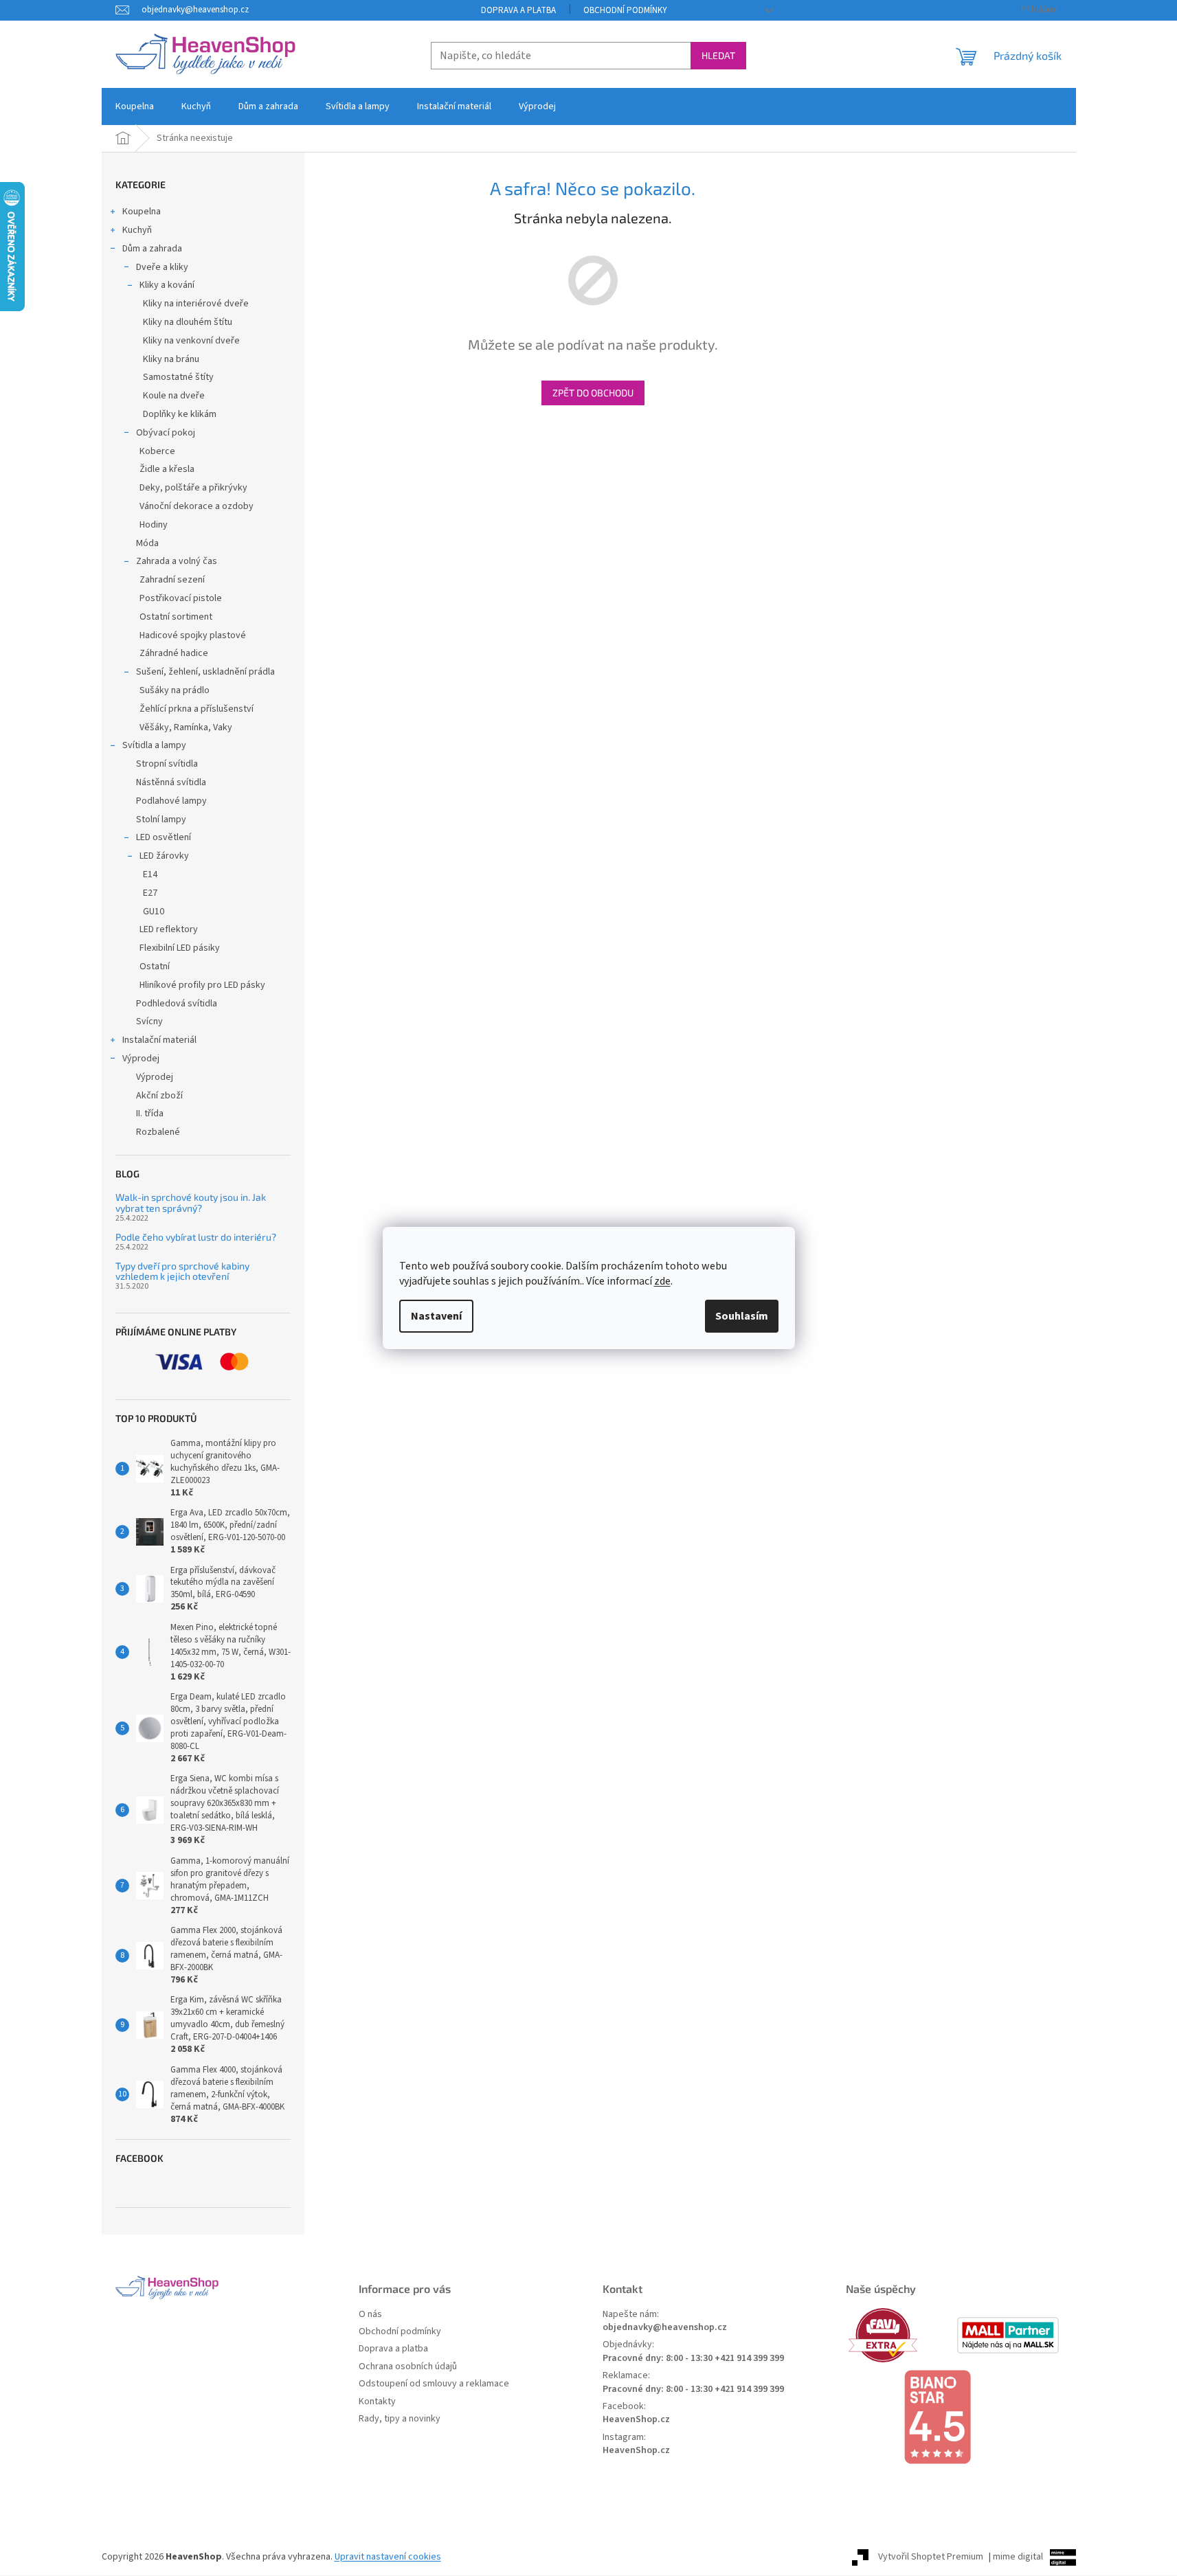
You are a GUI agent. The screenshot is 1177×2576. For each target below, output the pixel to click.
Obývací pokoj (166, 433)
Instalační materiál (159, 1040)
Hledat (718, 55)
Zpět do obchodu (593, 393)
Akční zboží (159, 1096)
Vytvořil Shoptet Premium (931, 2557)
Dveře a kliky (162, 267)
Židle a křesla (167, 469)
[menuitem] (135, 106)
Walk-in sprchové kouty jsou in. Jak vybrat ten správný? (191, 1202)
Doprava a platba (518, 10)
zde (662, 1281)
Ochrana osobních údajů (408, 2367)
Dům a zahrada (152, 249)
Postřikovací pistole (181, 598)
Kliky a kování (167, 285)
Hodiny (154, 525)
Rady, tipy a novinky (400, 2419)
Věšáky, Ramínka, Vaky (186, 727)
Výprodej (141, 1059)
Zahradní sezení (172, 580)
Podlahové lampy (171, 801)
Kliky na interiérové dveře (196, 304)
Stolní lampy (161, 820)
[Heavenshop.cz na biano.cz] (954, 2417)
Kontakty (377, 2402)
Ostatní (155, 967)
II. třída (150, 1114)
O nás (370, 2315)
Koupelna (142, 212)
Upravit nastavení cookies (388, 2557)
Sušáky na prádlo (175, 690)
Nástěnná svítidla (171, 782)
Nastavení (436, 1316)
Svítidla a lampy (154, 745)
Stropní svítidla (167, 764)
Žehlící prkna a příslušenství (197, 709)
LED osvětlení (164, 837)
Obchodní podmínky (625, 10)
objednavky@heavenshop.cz (665, 2328)
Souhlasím (742, 1316)
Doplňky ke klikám (180, 414)
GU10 (154, 912)
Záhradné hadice (174, 653)
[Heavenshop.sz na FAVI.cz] (899, 2335)
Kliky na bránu (171, 359)
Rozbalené (158, 1132)
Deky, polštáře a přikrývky (193, 488)
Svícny (149, 1021)
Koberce (157, 451)
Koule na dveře (174, 396)
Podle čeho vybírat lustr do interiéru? (196, 1237)
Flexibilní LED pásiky (180, 948)
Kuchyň (137, 230)
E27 (150, 893)
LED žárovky (164, 856)
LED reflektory (169, 929)
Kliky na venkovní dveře (191, 341)
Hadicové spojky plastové (193, 635)
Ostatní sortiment (176, 617)
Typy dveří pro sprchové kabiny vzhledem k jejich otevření (182, 1271)
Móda (147, 543)
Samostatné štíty (178, 377)
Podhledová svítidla (177, 1004)
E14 (150, 874)
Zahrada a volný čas (177, 561)
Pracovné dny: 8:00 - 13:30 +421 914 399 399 (693, 2359)
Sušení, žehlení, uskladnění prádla (205, 672)
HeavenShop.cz (636, 2420)
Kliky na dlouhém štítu (188, 322)
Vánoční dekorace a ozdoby (197, 506)
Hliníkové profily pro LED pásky (202, 985)
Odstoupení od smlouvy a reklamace (434, 2384)
